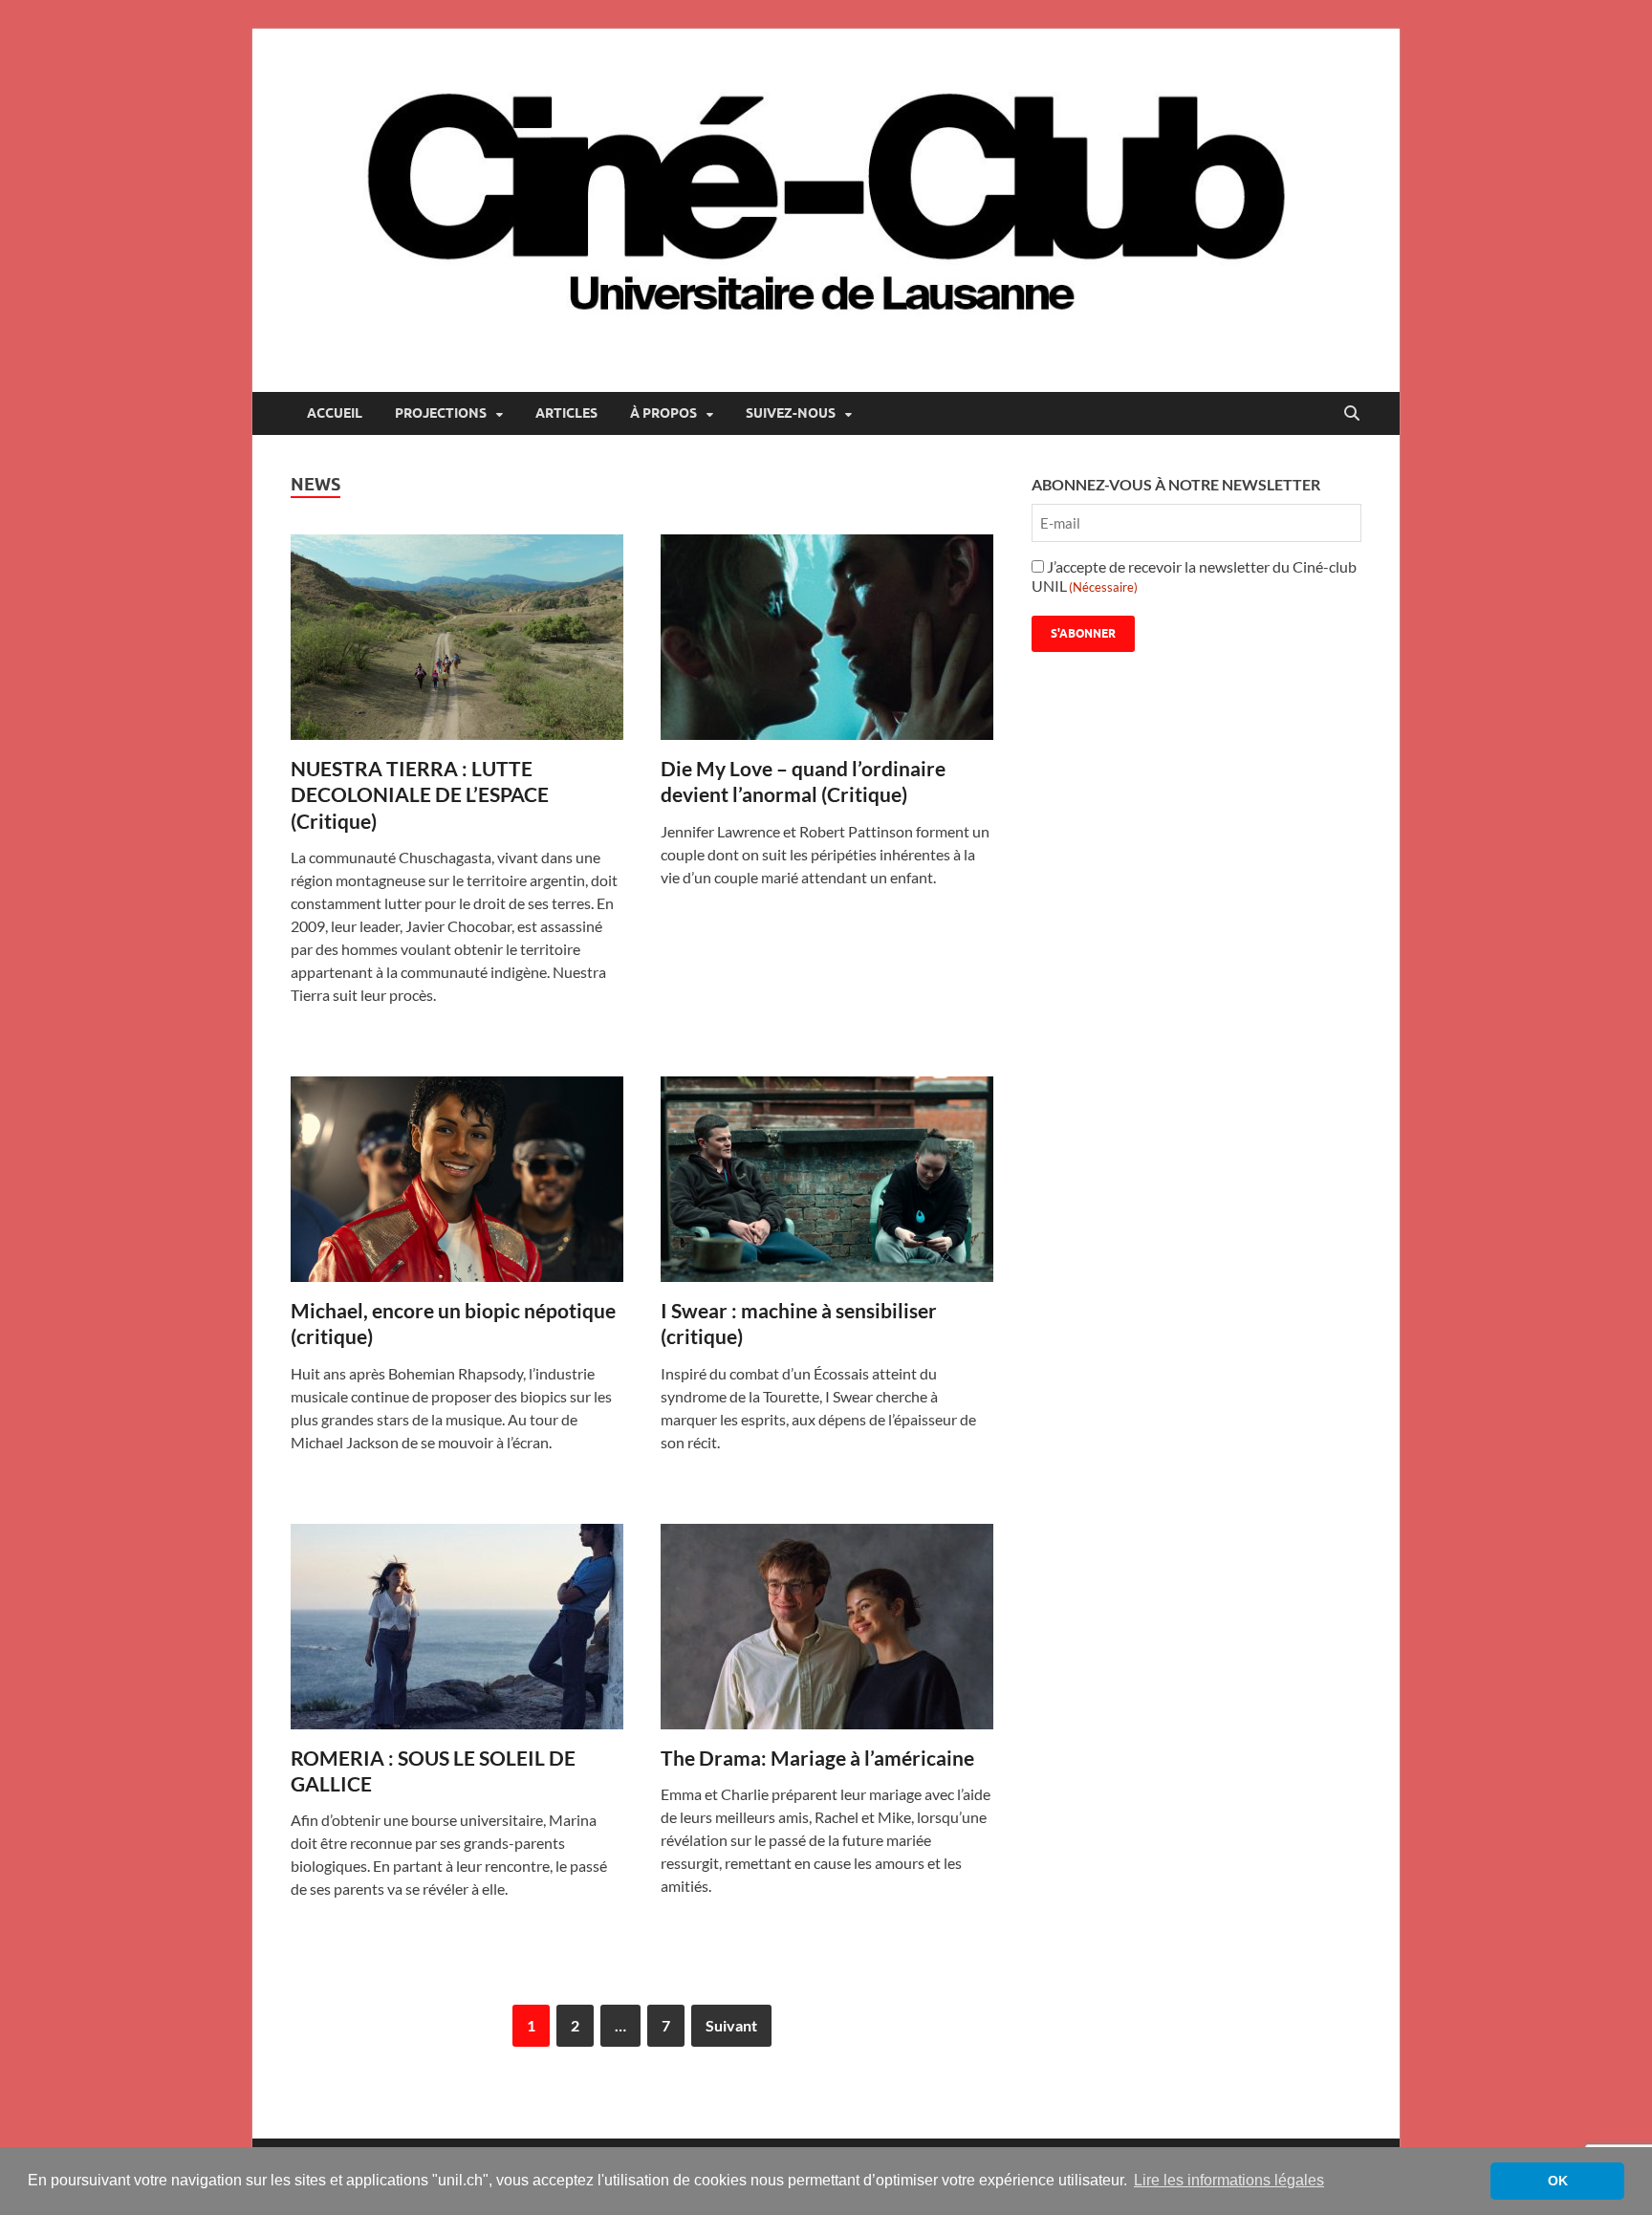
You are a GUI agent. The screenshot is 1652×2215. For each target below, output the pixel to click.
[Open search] (1352, 414)
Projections (441, 413)
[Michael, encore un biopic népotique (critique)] (457, 1179)
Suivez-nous (791, 413)
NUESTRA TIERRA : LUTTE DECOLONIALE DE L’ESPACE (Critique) (420, 794)
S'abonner (1083, 633)
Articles (566, 413)
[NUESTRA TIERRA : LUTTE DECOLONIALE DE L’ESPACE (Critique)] (457, 637)
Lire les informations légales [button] (1229, 2180)
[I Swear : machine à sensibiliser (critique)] (827, 1179)
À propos (663, 413)
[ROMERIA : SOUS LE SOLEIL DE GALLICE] (457, 1627)
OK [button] (1558, 2181)
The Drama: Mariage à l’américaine (817, 1758)
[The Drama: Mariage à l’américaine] (827, 1627)
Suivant (731, 2025)
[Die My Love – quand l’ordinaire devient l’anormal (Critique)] (827, 637)
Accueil (335, 413)
